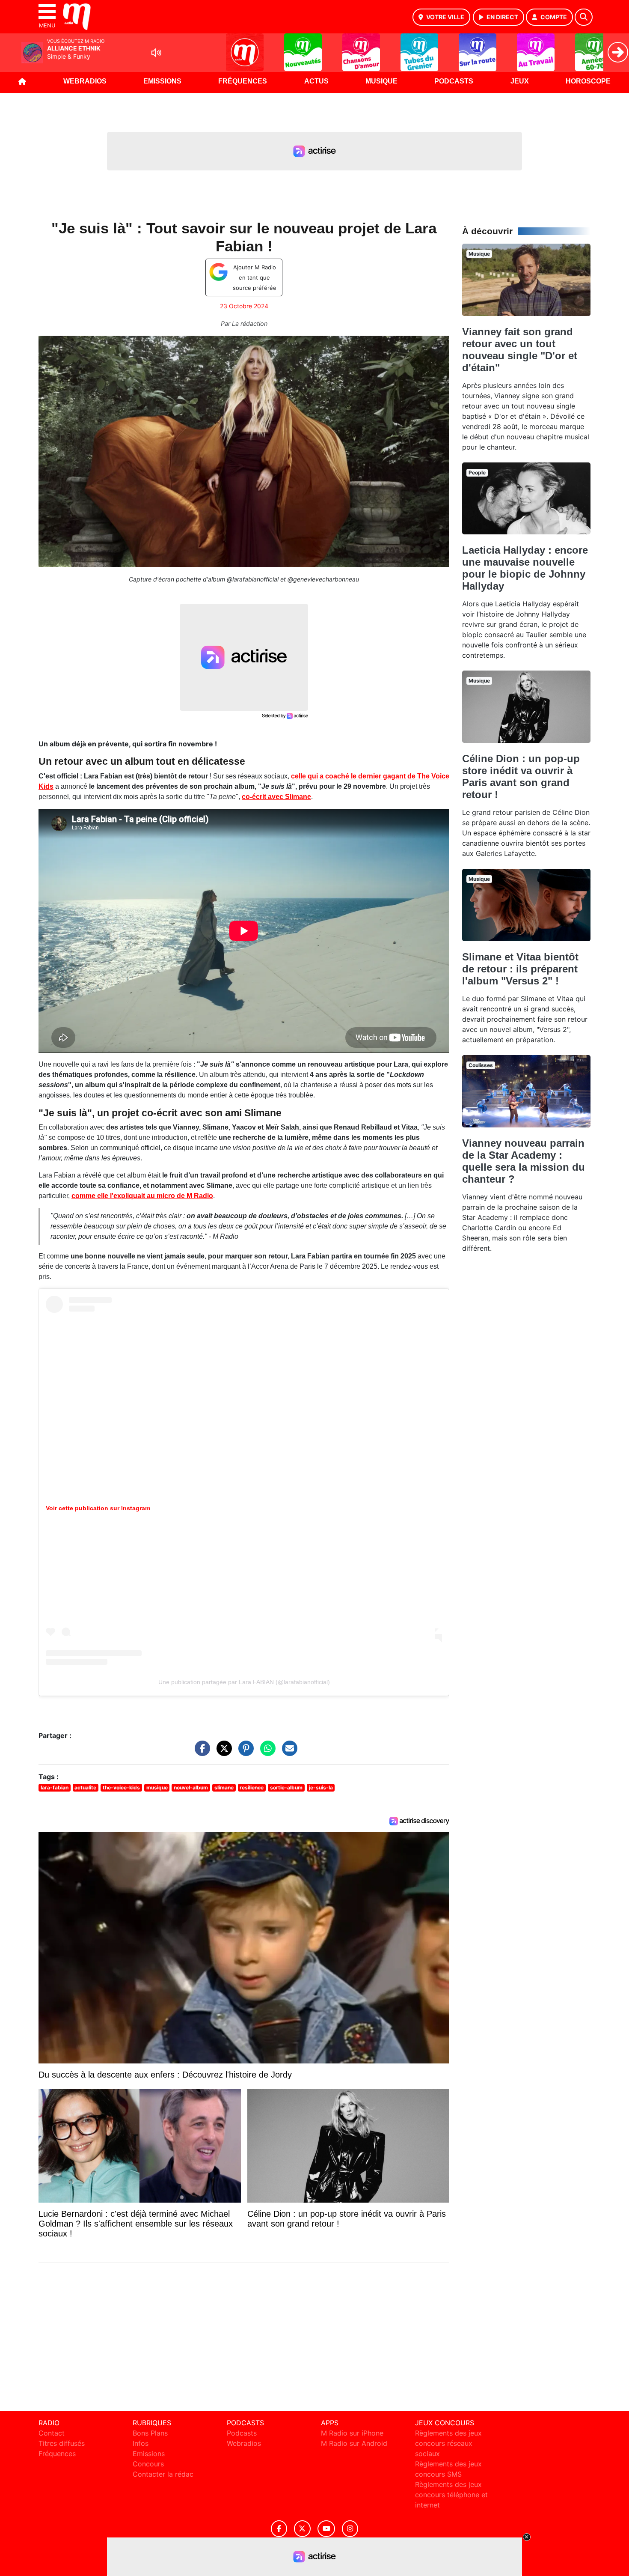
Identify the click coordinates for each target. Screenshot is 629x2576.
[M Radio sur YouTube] (326, 2529)
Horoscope (588, 81)
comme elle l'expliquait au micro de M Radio (142, 1196)
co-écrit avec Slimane (276, 797)
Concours (148, 2464)
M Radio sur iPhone (352, 2433)
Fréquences (243, 81)
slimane (224, 1787)
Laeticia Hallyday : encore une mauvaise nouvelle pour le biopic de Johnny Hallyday (525, 568)
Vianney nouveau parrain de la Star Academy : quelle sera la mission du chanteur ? (524, 1161)
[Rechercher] (584, 17)
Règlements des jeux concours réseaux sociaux (448, 2443)
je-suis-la (321, 1787)
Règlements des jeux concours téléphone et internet (451, 2495)
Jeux (520, 81)
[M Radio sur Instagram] (350, 2529)
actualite (85, 1787)
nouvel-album (191, 1787)
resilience (252, 1787)
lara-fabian (55, 1787)
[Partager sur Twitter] (222, 1752)
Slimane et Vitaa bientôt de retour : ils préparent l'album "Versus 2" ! (520, 969)
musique (157, 1787)
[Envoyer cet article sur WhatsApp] (266, 1752)
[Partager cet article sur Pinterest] (244, 1752)
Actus (316, 81)
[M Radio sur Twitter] (302, 2529)
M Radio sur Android (354, 2443)
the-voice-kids (121, 1787)
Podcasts (454, 81)
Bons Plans (150, 2433)
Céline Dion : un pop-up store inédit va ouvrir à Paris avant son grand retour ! (521, 777)
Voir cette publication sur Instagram (98, 1508)
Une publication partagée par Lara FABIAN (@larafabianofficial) (244, 1682)
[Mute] (156, 53)
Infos (141, 2443)
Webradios (85, 81)
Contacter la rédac (163, 2474)
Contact (52, 2433)
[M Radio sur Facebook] (279, 2529)
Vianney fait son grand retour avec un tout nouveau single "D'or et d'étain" (520, 350)
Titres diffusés (62, 2443)
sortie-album (286, 1787)
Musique (381, 81)
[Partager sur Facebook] (200, 1752)
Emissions (162, 81)
